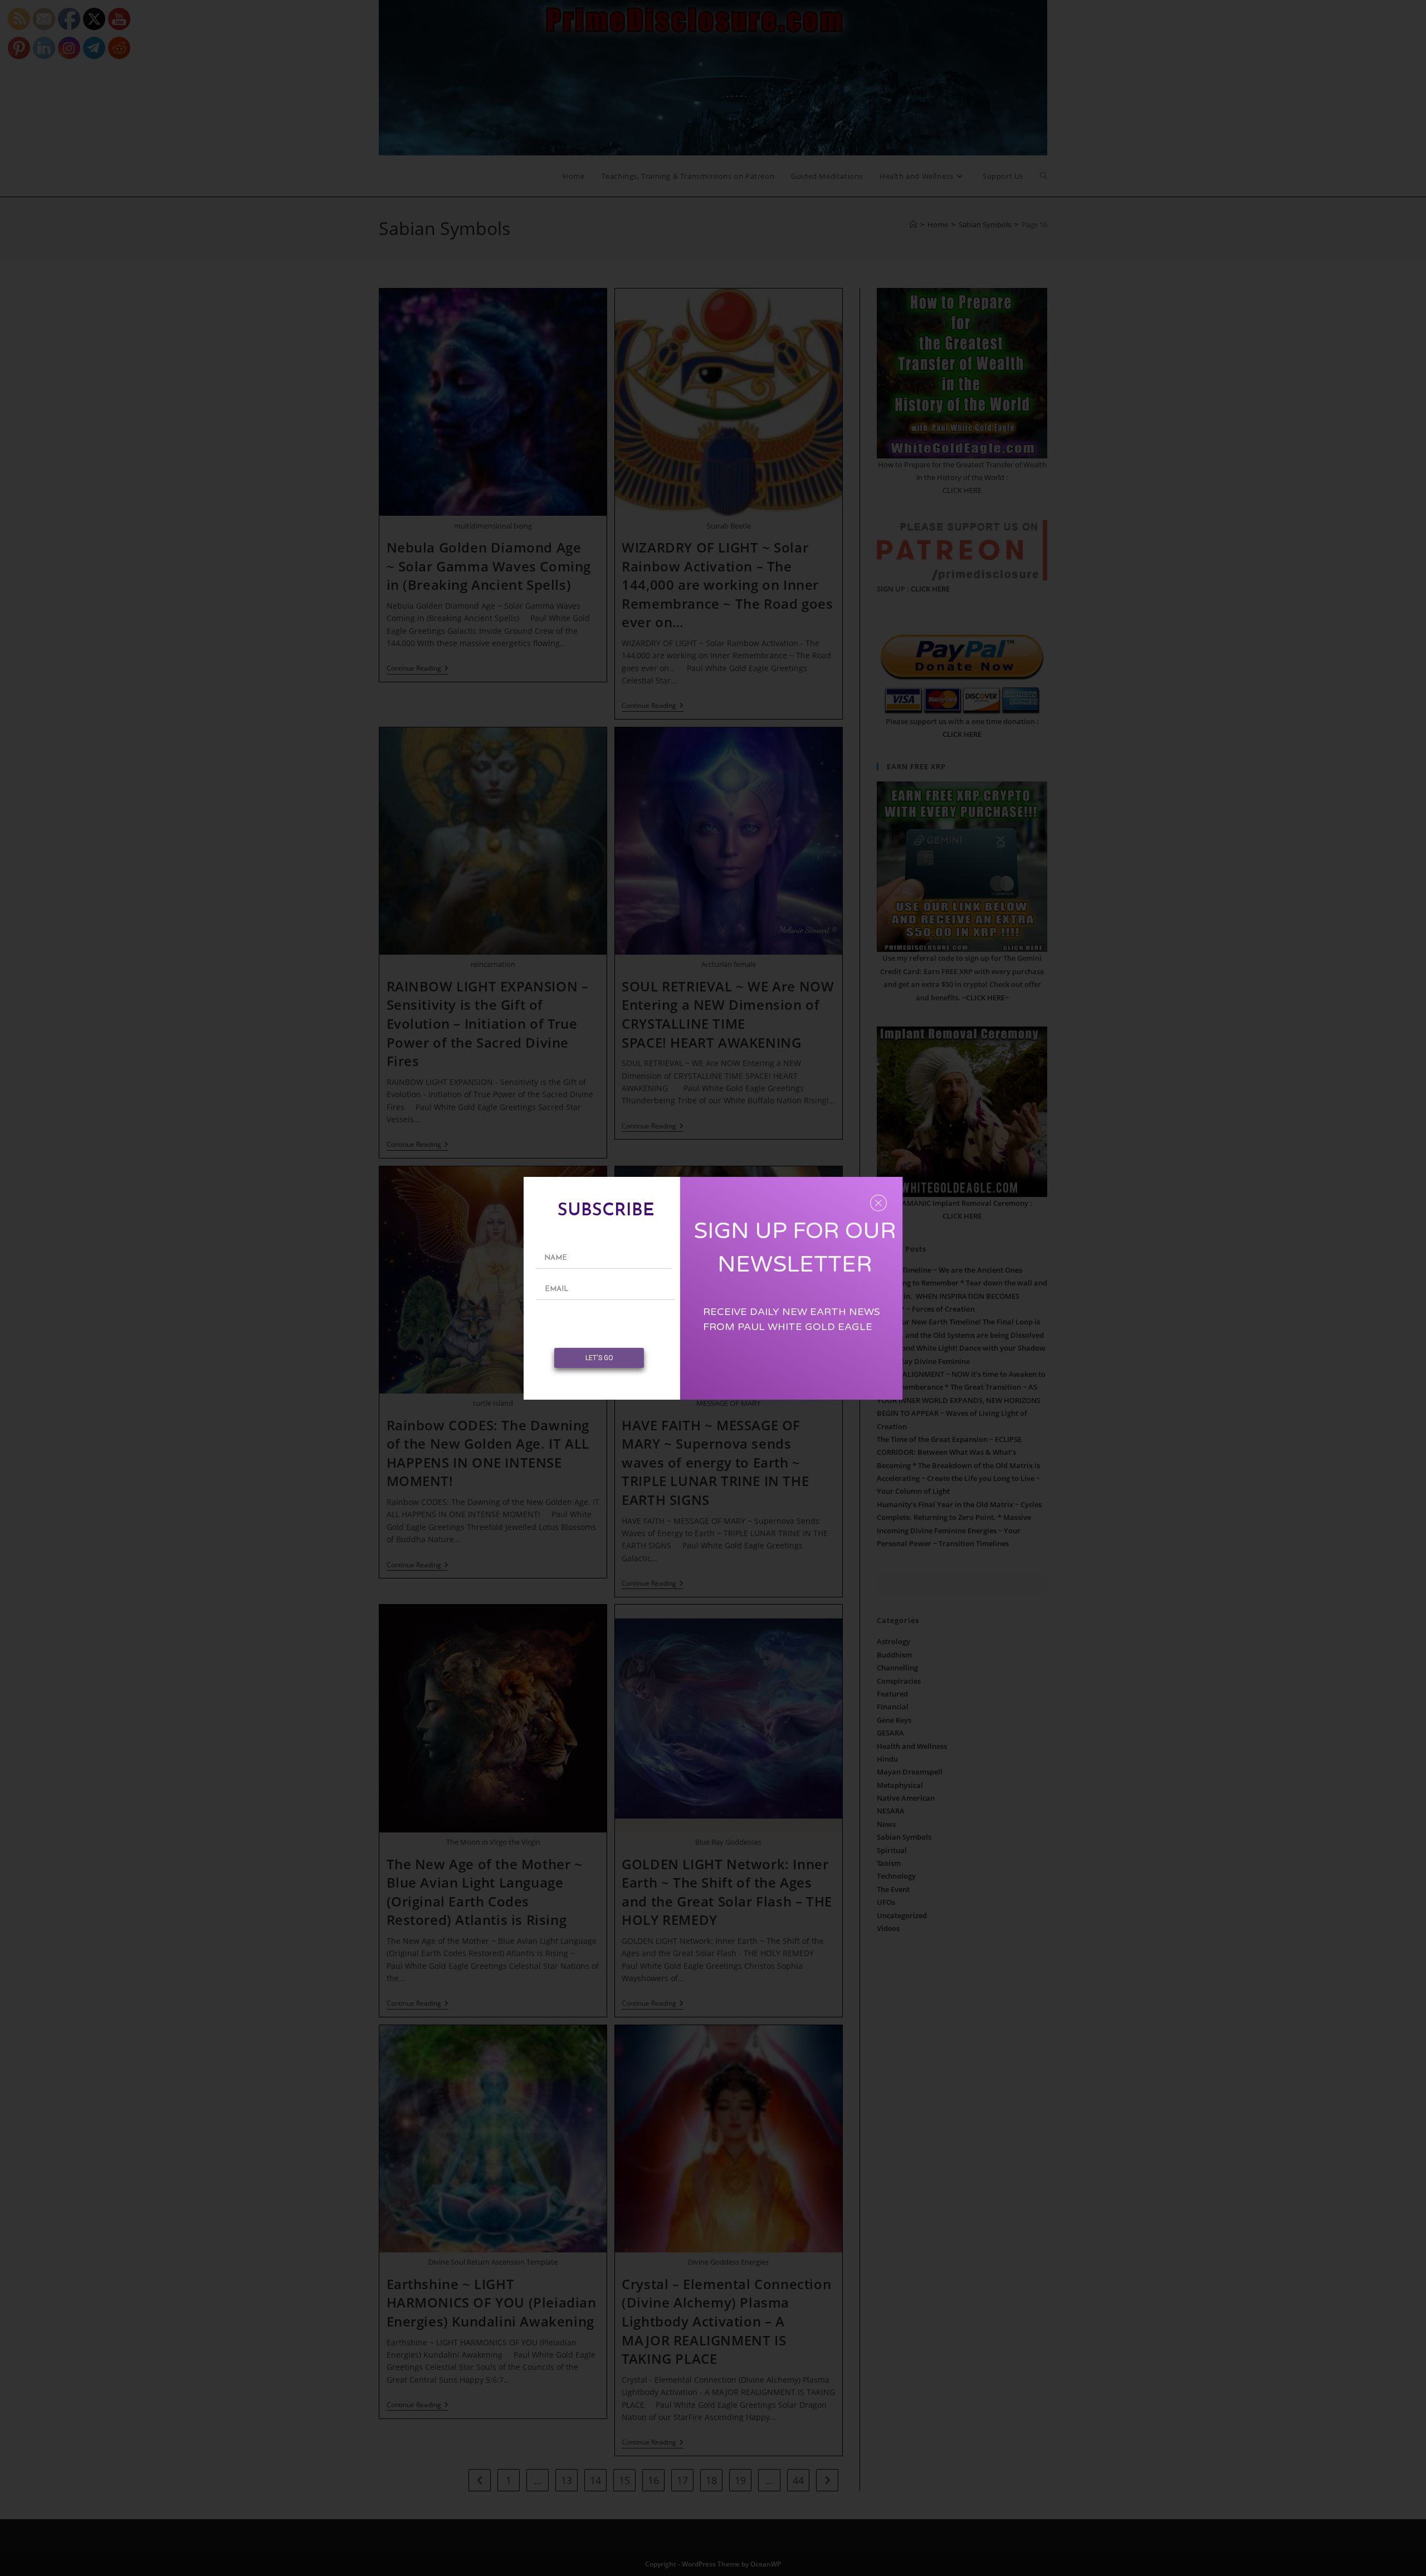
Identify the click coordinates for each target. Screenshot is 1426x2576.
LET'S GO (599, 1358)
